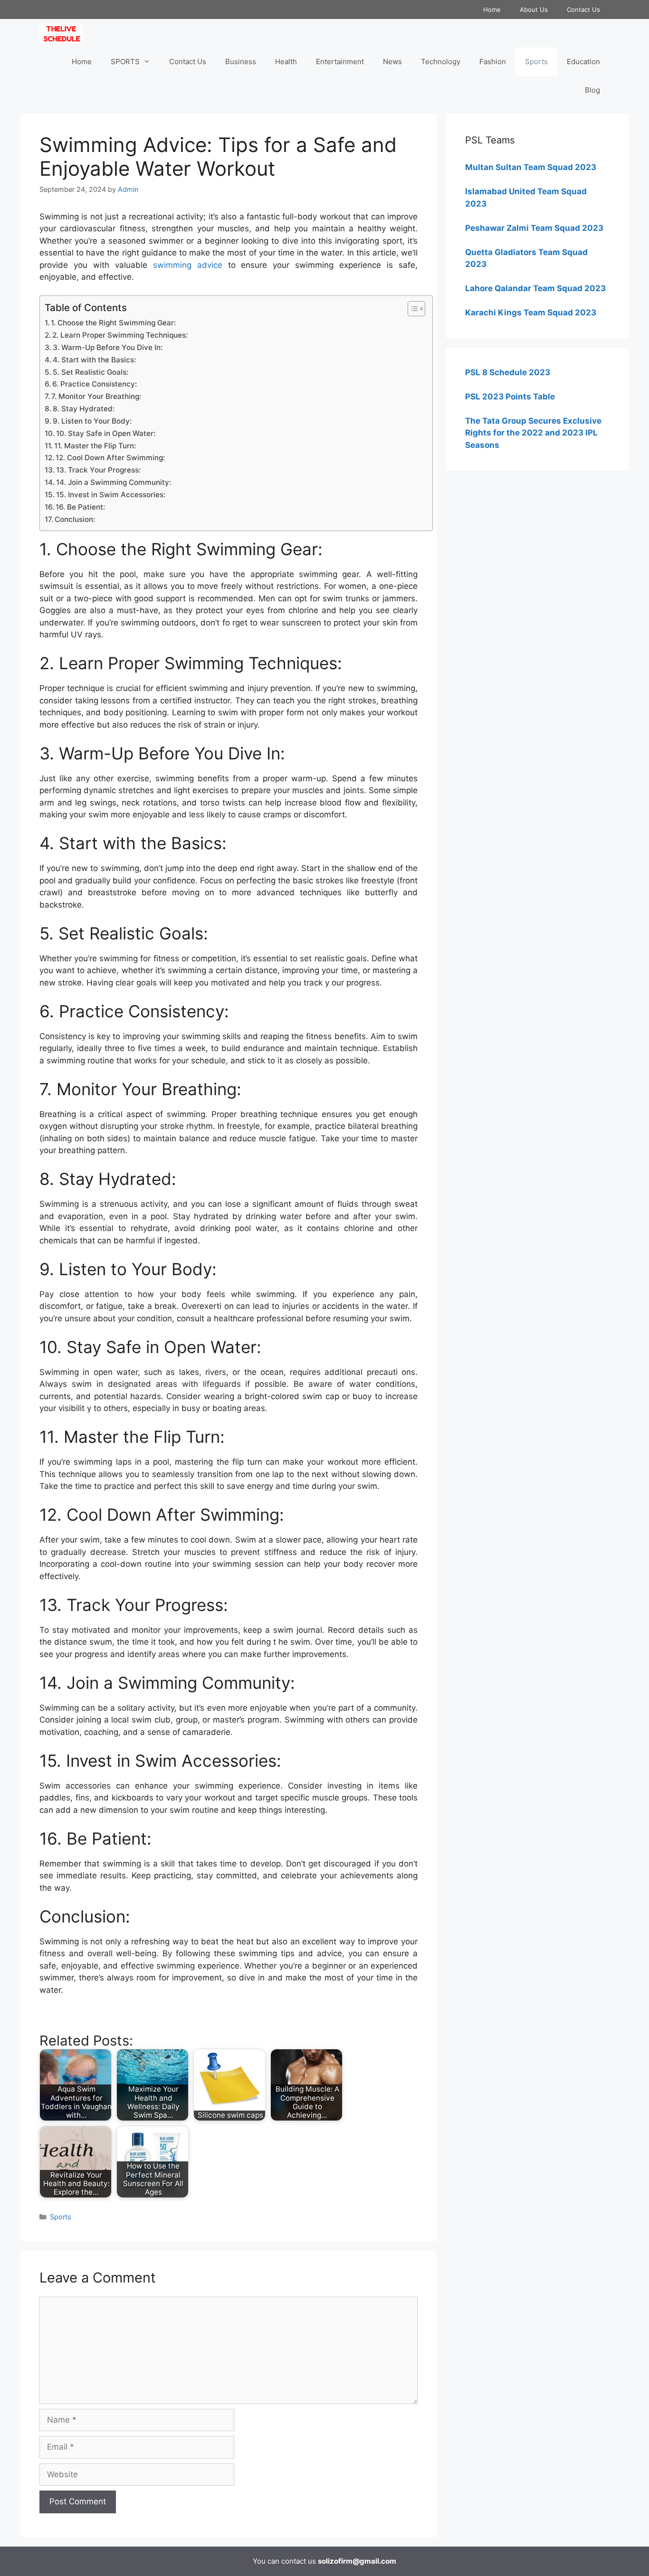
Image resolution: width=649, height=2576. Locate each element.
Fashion (493, 62)
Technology (441, 62)
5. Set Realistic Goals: (91, 372)
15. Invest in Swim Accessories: (111, 495)
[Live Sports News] (63, 33)
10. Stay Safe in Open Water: (106, 433)
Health (286, 62)
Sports (536, 62)
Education (583, 62)
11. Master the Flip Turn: (95, 446)
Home (492, 9)
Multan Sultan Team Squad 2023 (531, 167)
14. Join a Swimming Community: (114, 482)
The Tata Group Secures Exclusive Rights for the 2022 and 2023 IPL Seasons (533, 433)
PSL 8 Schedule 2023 (508, 372)
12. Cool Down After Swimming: (110, 458)
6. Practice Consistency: (95, 384)
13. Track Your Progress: (98, 470)
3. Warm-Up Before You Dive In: (108, 347)
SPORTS (125, 62)
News (392, 62)
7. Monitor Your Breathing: (96, 396)
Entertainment (340, 62)
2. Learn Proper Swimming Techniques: (120, 335)
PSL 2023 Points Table (510, 397)
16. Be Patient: (80, 507)
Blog (592, 90)
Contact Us (583, 9)
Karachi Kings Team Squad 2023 (531, 313)
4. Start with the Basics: (94, 360)
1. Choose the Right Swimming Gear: (113, 323)
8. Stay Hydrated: (84, 409)
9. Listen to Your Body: (92, 421)
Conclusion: (75, 519)
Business (241, 62)
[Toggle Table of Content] (412, 309)
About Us (534, 9)
